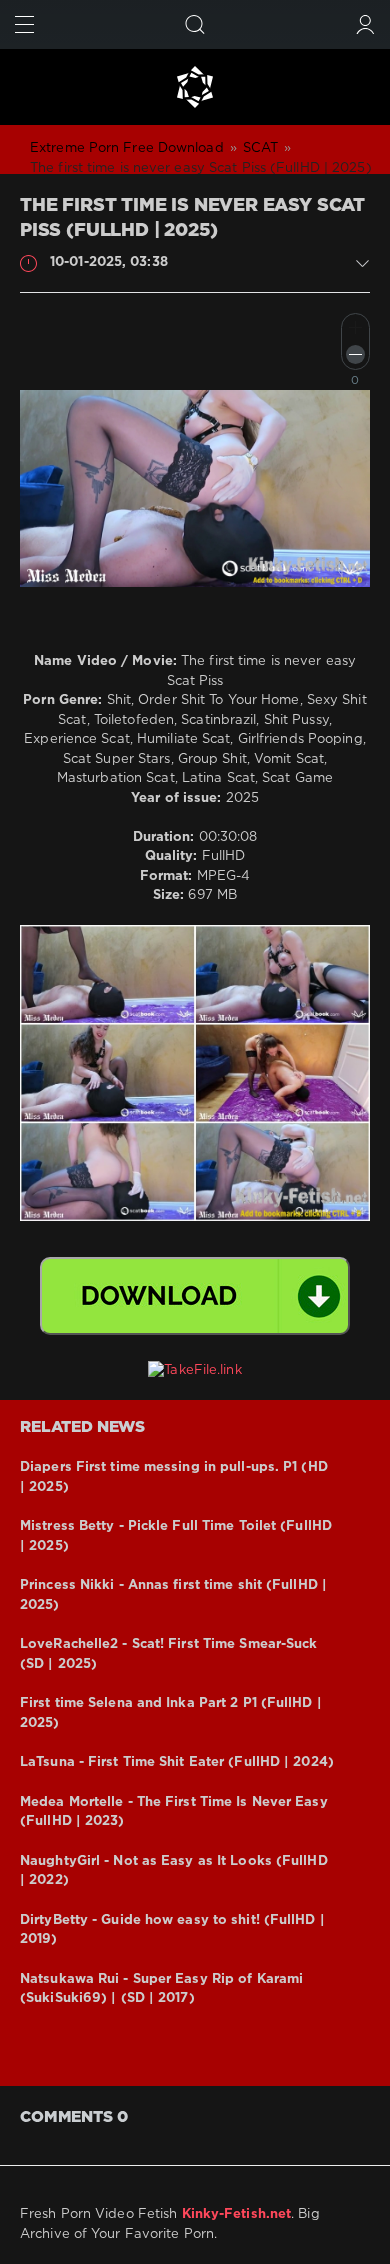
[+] (355, 327)
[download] (195, 1296)
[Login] (365, 24)
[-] (355, 354)
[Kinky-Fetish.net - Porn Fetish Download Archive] (195, 87)
